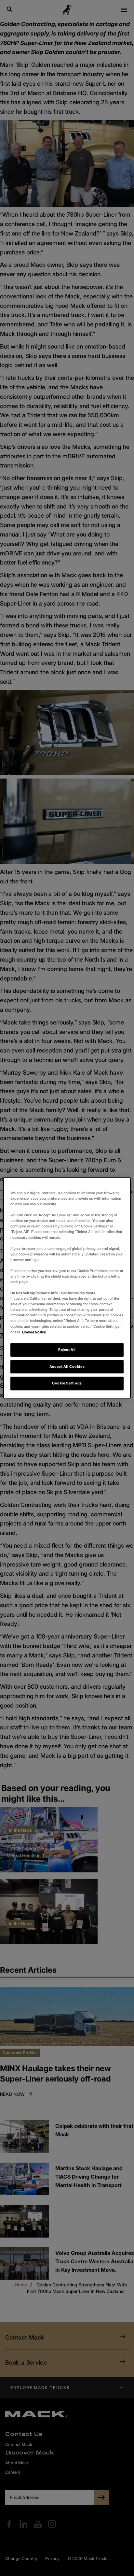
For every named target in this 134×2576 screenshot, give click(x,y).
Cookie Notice (34, 1332)
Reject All (67, 1350)
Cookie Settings (67, 1383)
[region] (67, 1288)
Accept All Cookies (67, 1367)
